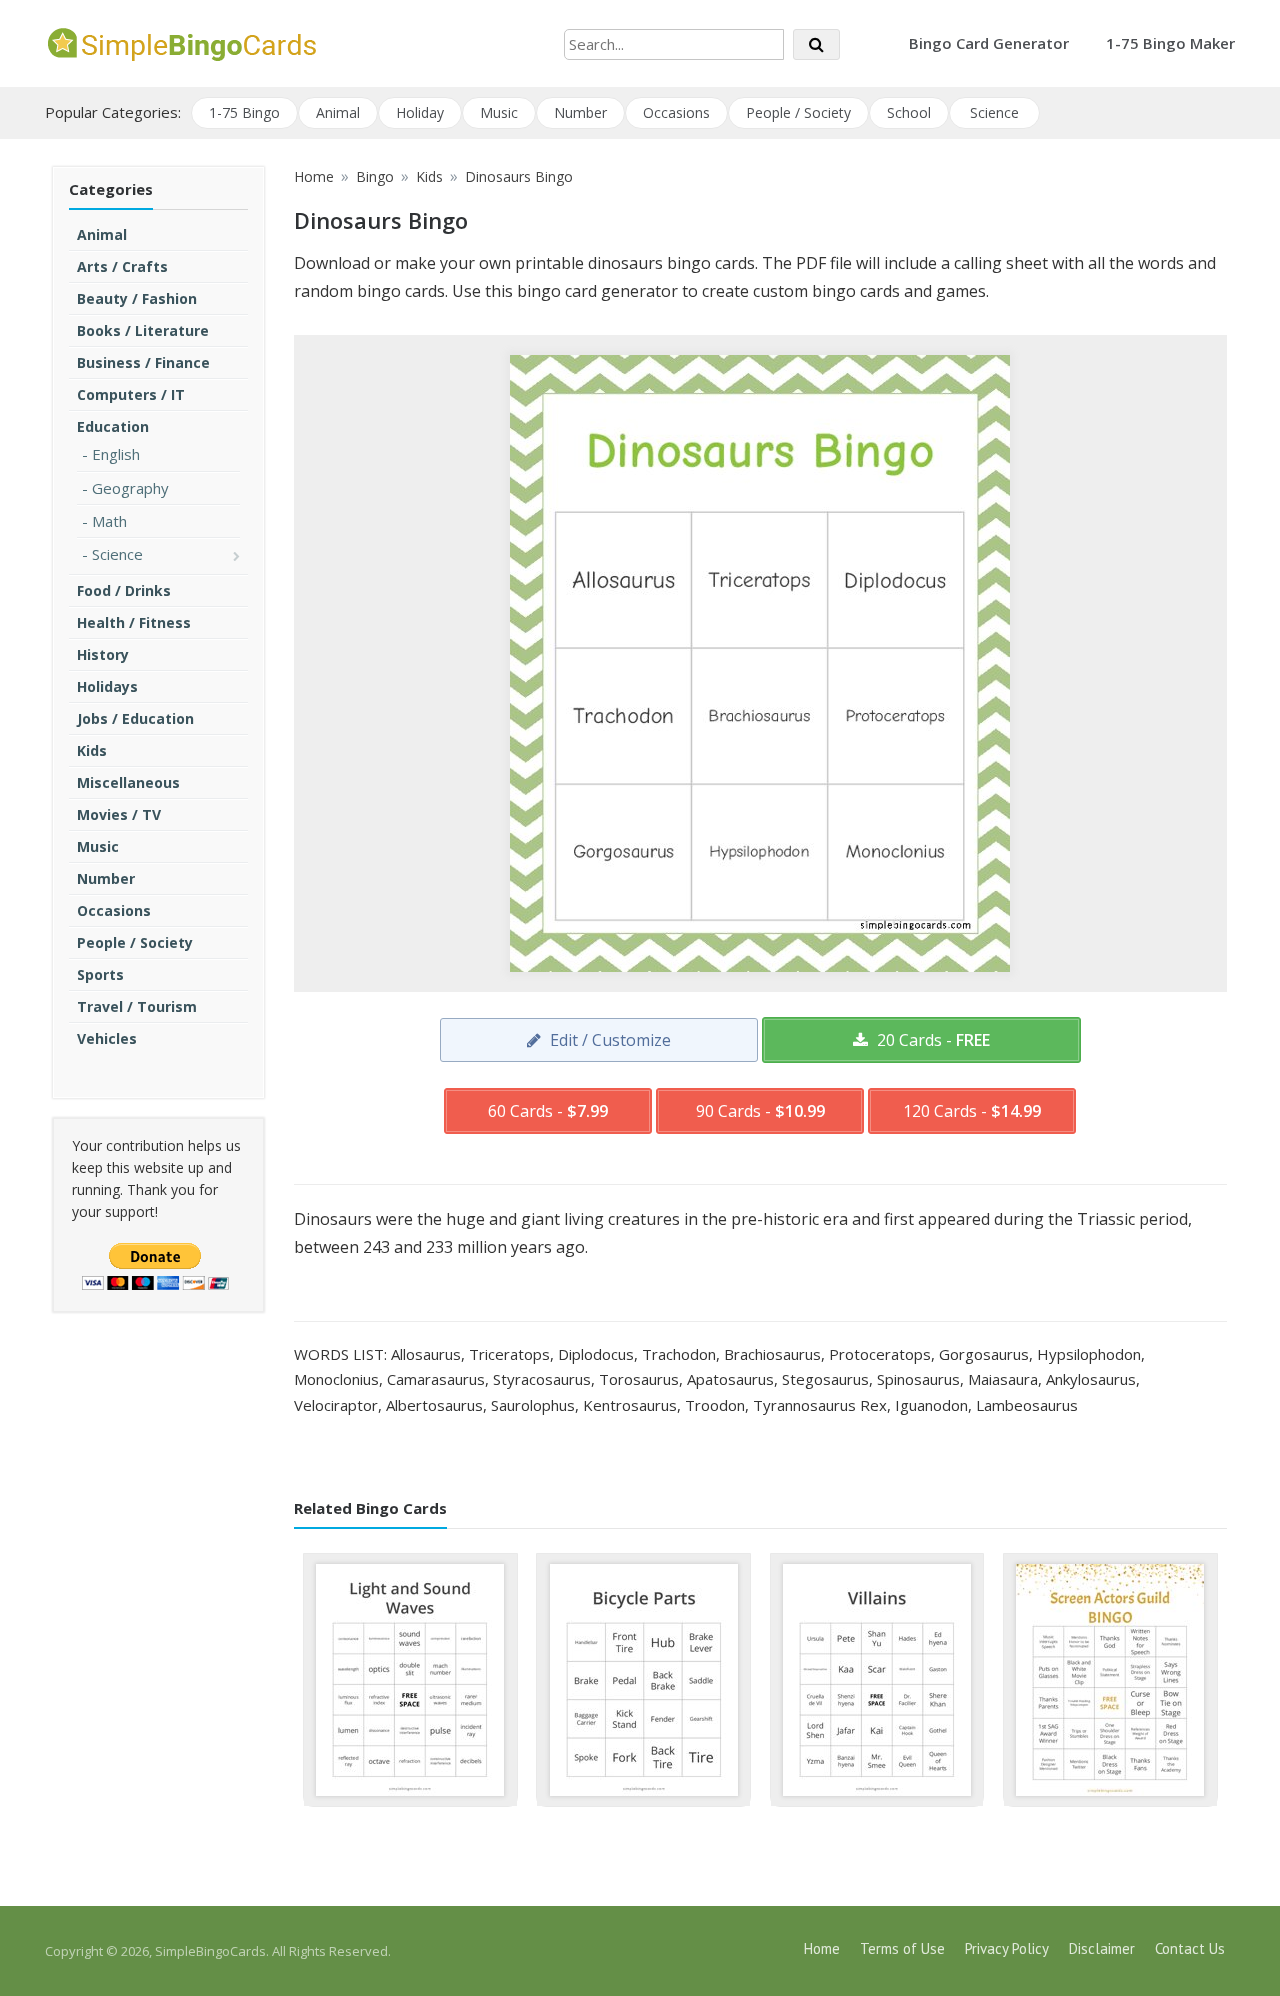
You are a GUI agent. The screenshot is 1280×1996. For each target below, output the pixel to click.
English (116, 454)
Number (580, 112)
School (909, 112)
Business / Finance (143, 362)
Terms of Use (902, 1948)
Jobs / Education (135, 718)
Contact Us (1190, 1948)
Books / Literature (143, 330)
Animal (338, 112)
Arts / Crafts (122, 266)
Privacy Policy (1007, 1948)
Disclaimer (1102, 1948)
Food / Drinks (124, 590)
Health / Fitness (134, 622)
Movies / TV (119, 814)
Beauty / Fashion (137, 298)
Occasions (676, 112)
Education (113, 426)
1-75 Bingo (244, 112)
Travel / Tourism (137, 1006)
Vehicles (107, 1038)
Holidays (107, 686)
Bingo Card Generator (989, 43)
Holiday (420, 112)
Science (994, 112)
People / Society (798, 112)
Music (499, 112)
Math (109, 521)
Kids (92, 750)
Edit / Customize (608, 1040)
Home (822, 1948)
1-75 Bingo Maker (1170, 43)
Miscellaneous (128, 782)
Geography (130, 488)
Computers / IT (131, 394)
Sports (100, 974)
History (103, 654)
